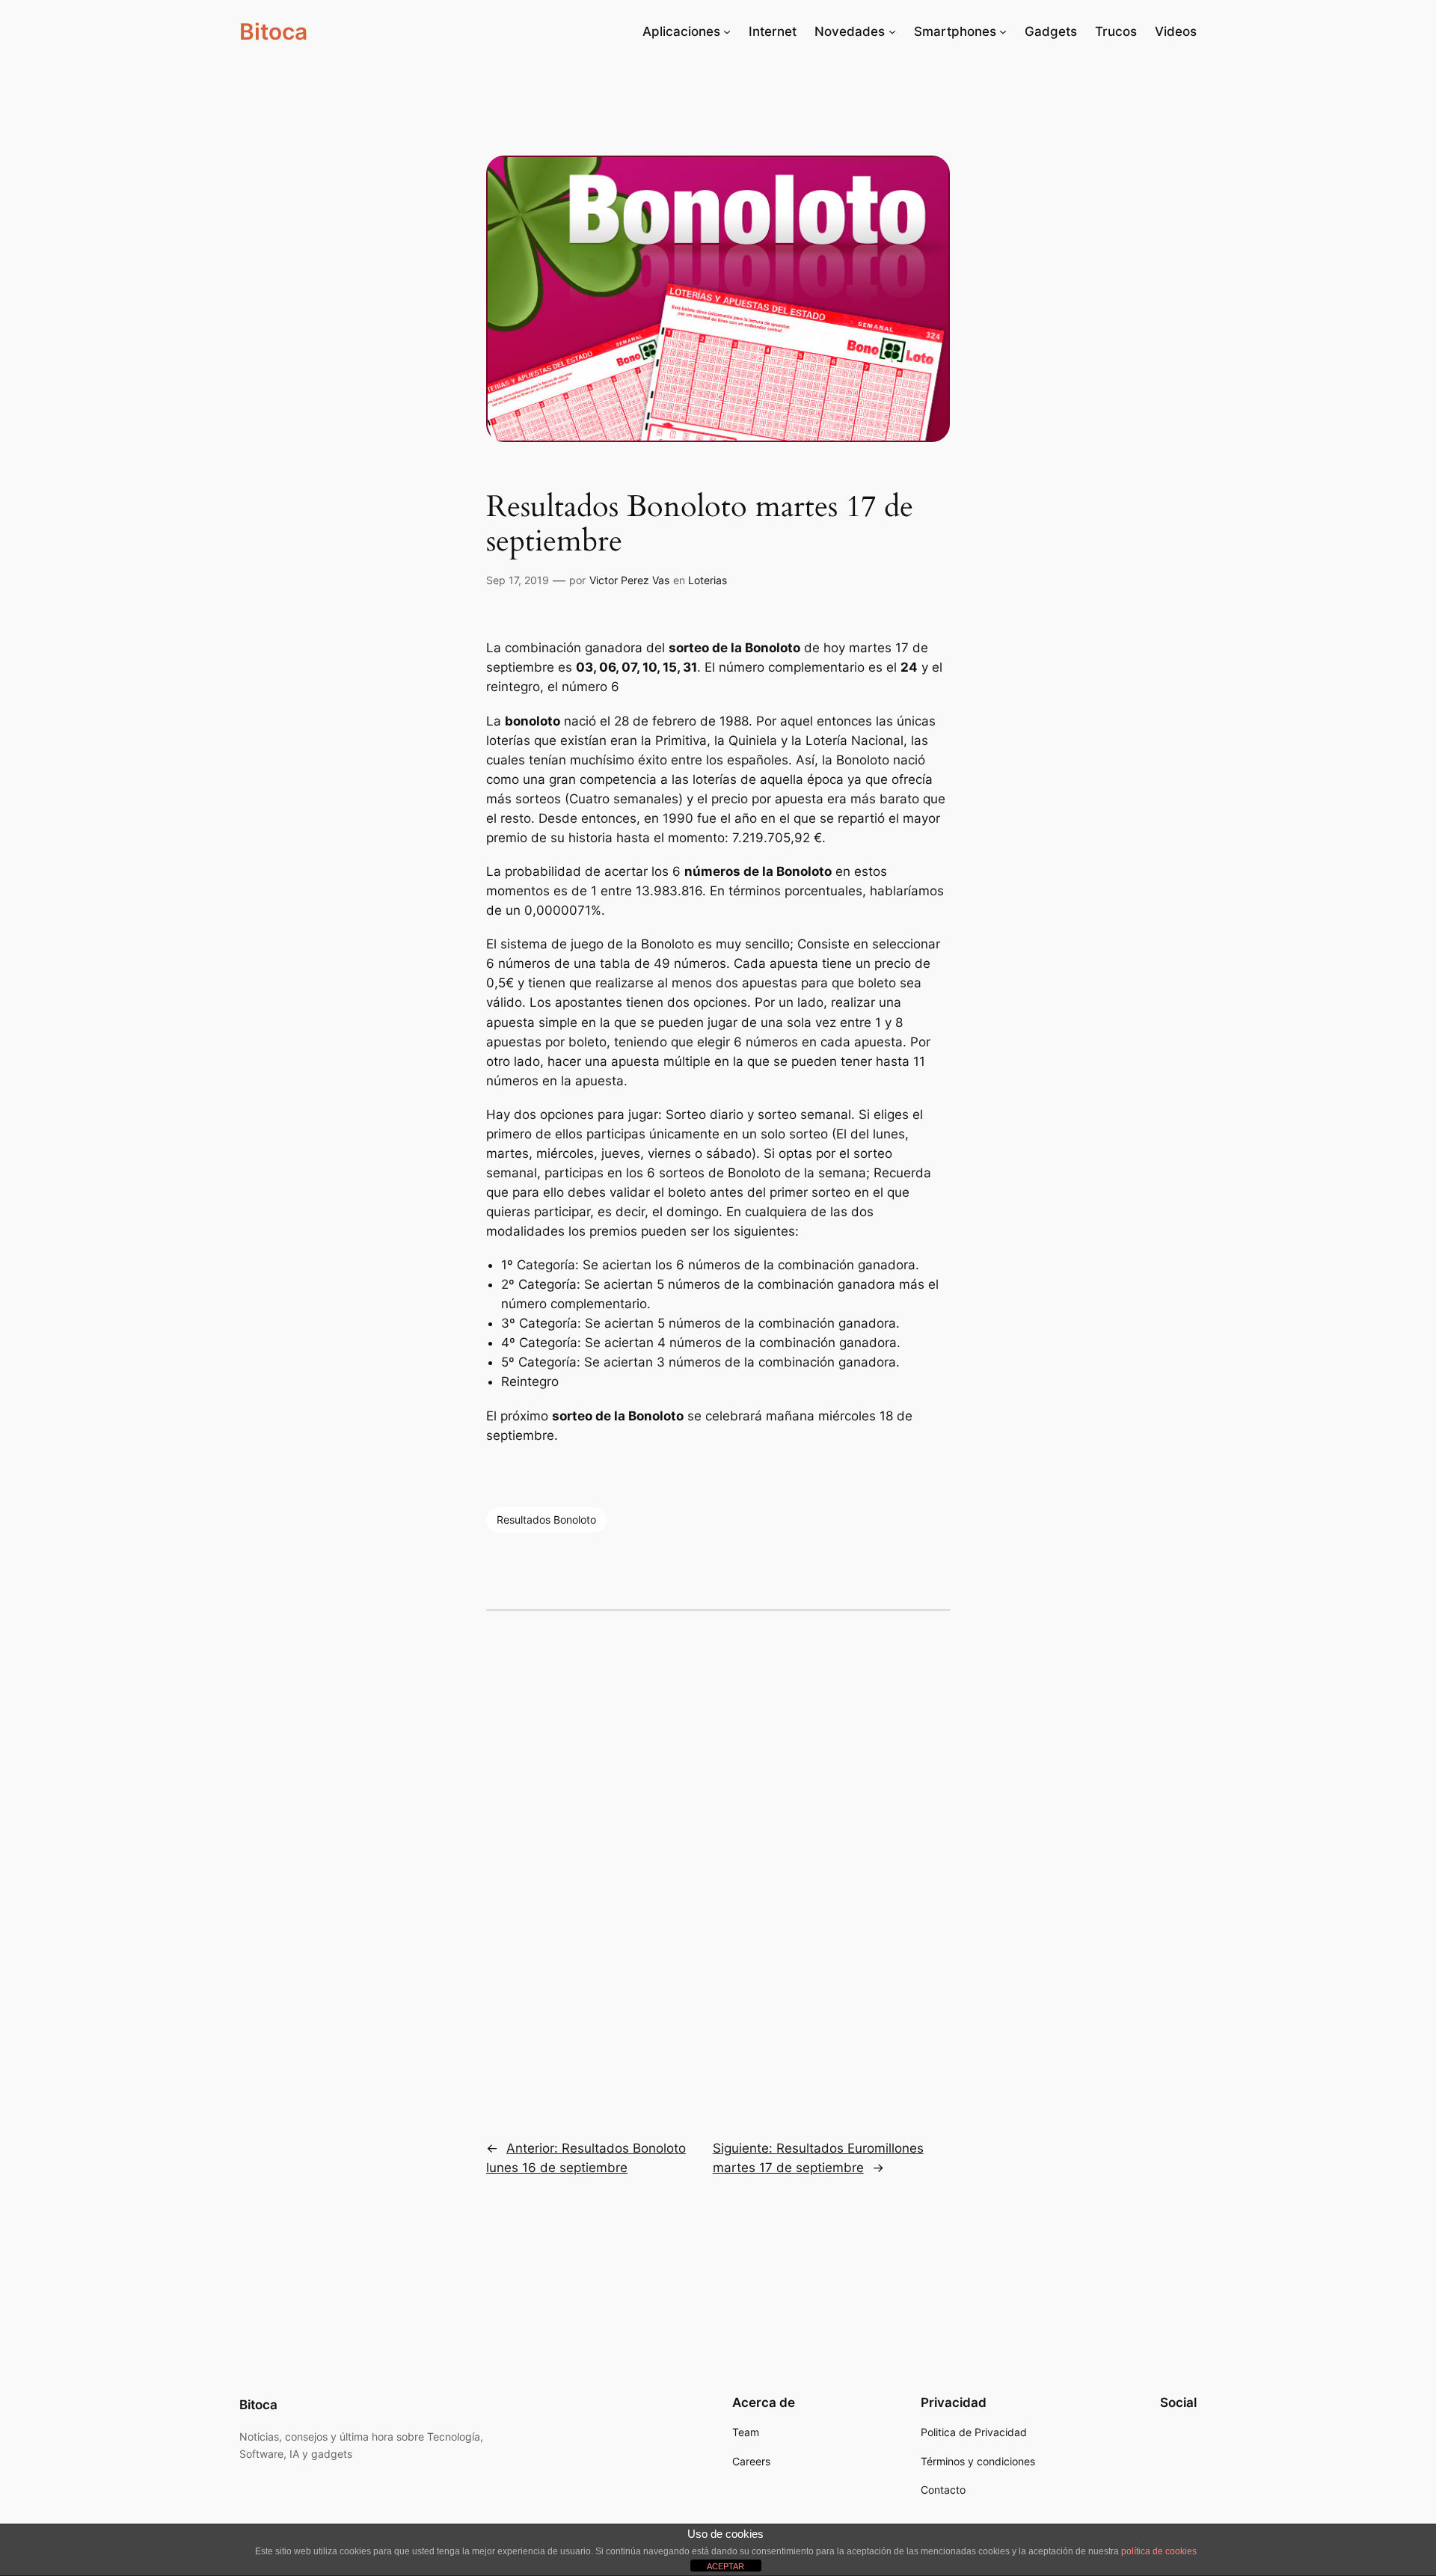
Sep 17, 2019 (518, 580)
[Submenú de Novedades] (892, 31)
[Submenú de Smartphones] (1003, 31)
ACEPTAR (725, 2566)
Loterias (708, 580)
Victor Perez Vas (629, 580)
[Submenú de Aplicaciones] (727, 31)
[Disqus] (718, 1865)
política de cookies (1159, 2551)
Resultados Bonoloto (546, 1519)
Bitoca (273, 31)
